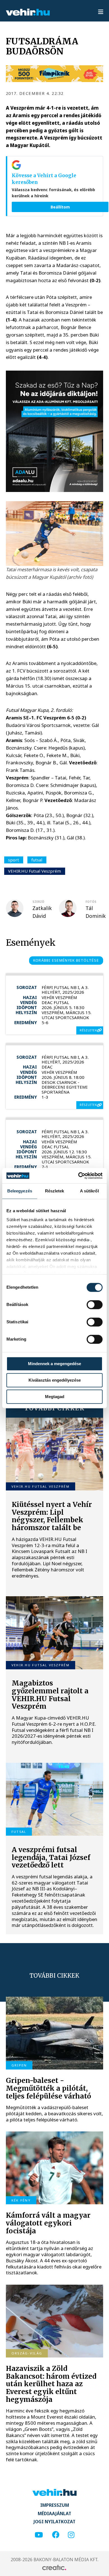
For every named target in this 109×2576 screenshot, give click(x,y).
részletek (88, 1030)
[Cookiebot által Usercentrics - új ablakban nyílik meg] (78, 1176)
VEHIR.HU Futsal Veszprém (35, 871)
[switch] (95, 1305)
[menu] (101, 12)
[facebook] (56, 2535)
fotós (91, 902)
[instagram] (71, 2535)
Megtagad (55, 1397)
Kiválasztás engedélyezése (55, 1380)
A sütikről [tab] (89, 1191)
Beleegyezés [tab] (20, 1191)
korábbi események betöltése (66, 960)
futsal (37, 860)
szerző (38, 902)
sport (14, 860)
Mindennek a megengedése (54, 1364)
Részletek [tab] (55, 1191)
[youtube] (39, 2535)
